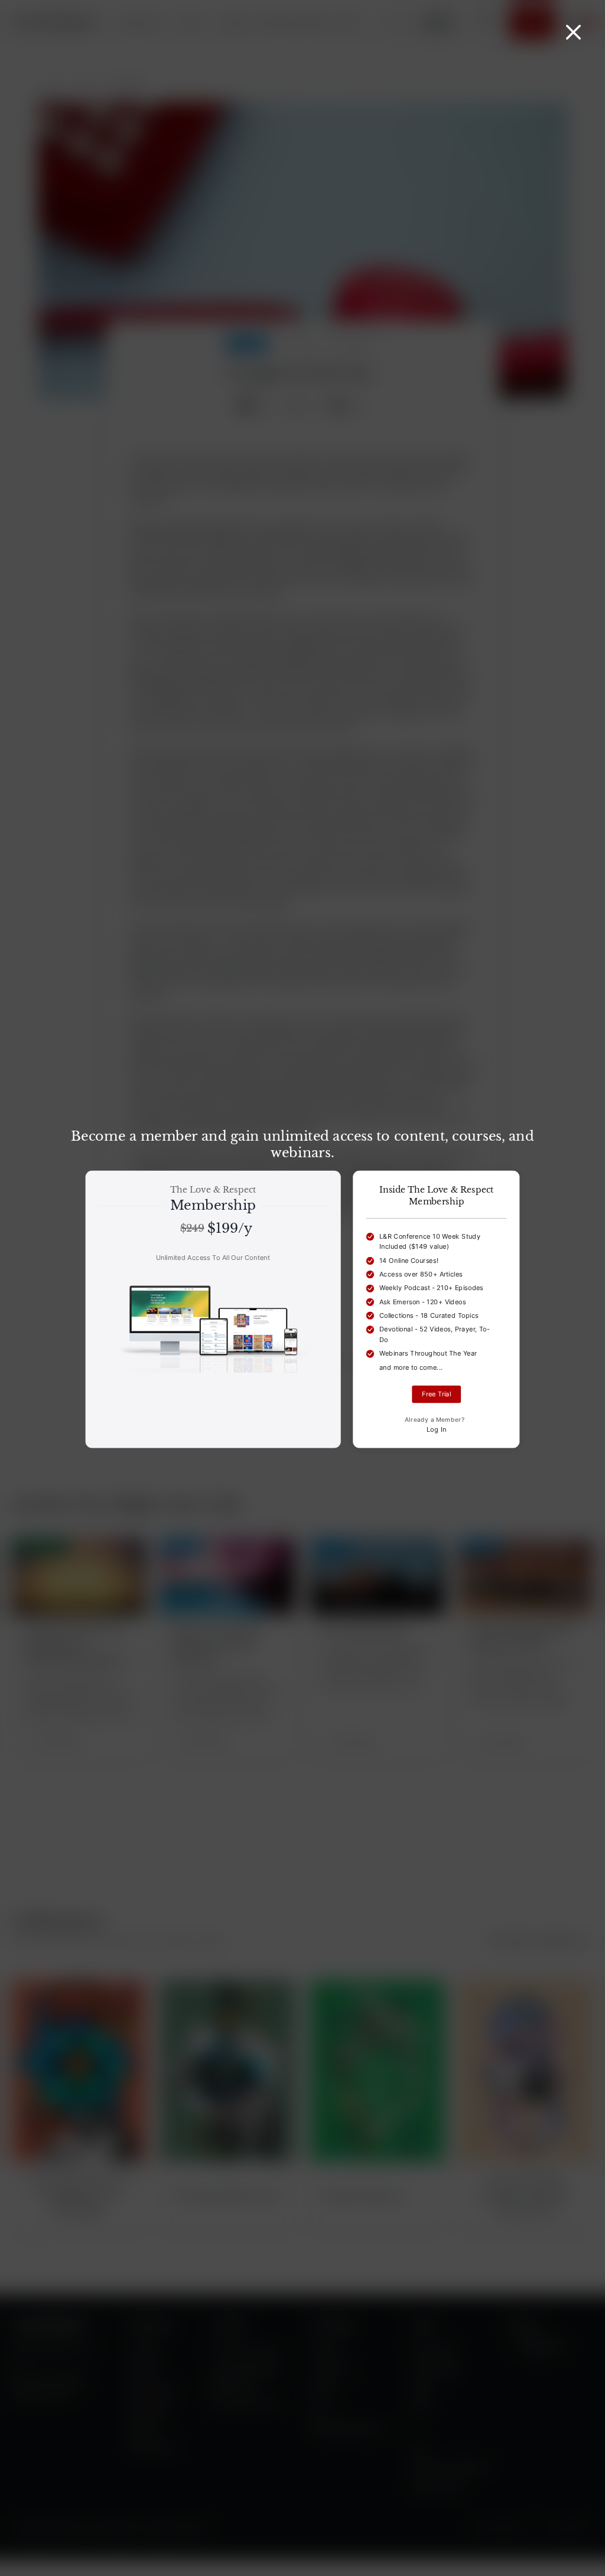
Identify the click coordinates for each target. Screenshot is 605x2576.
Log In (437, 1429)
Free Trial (436, 1394)
